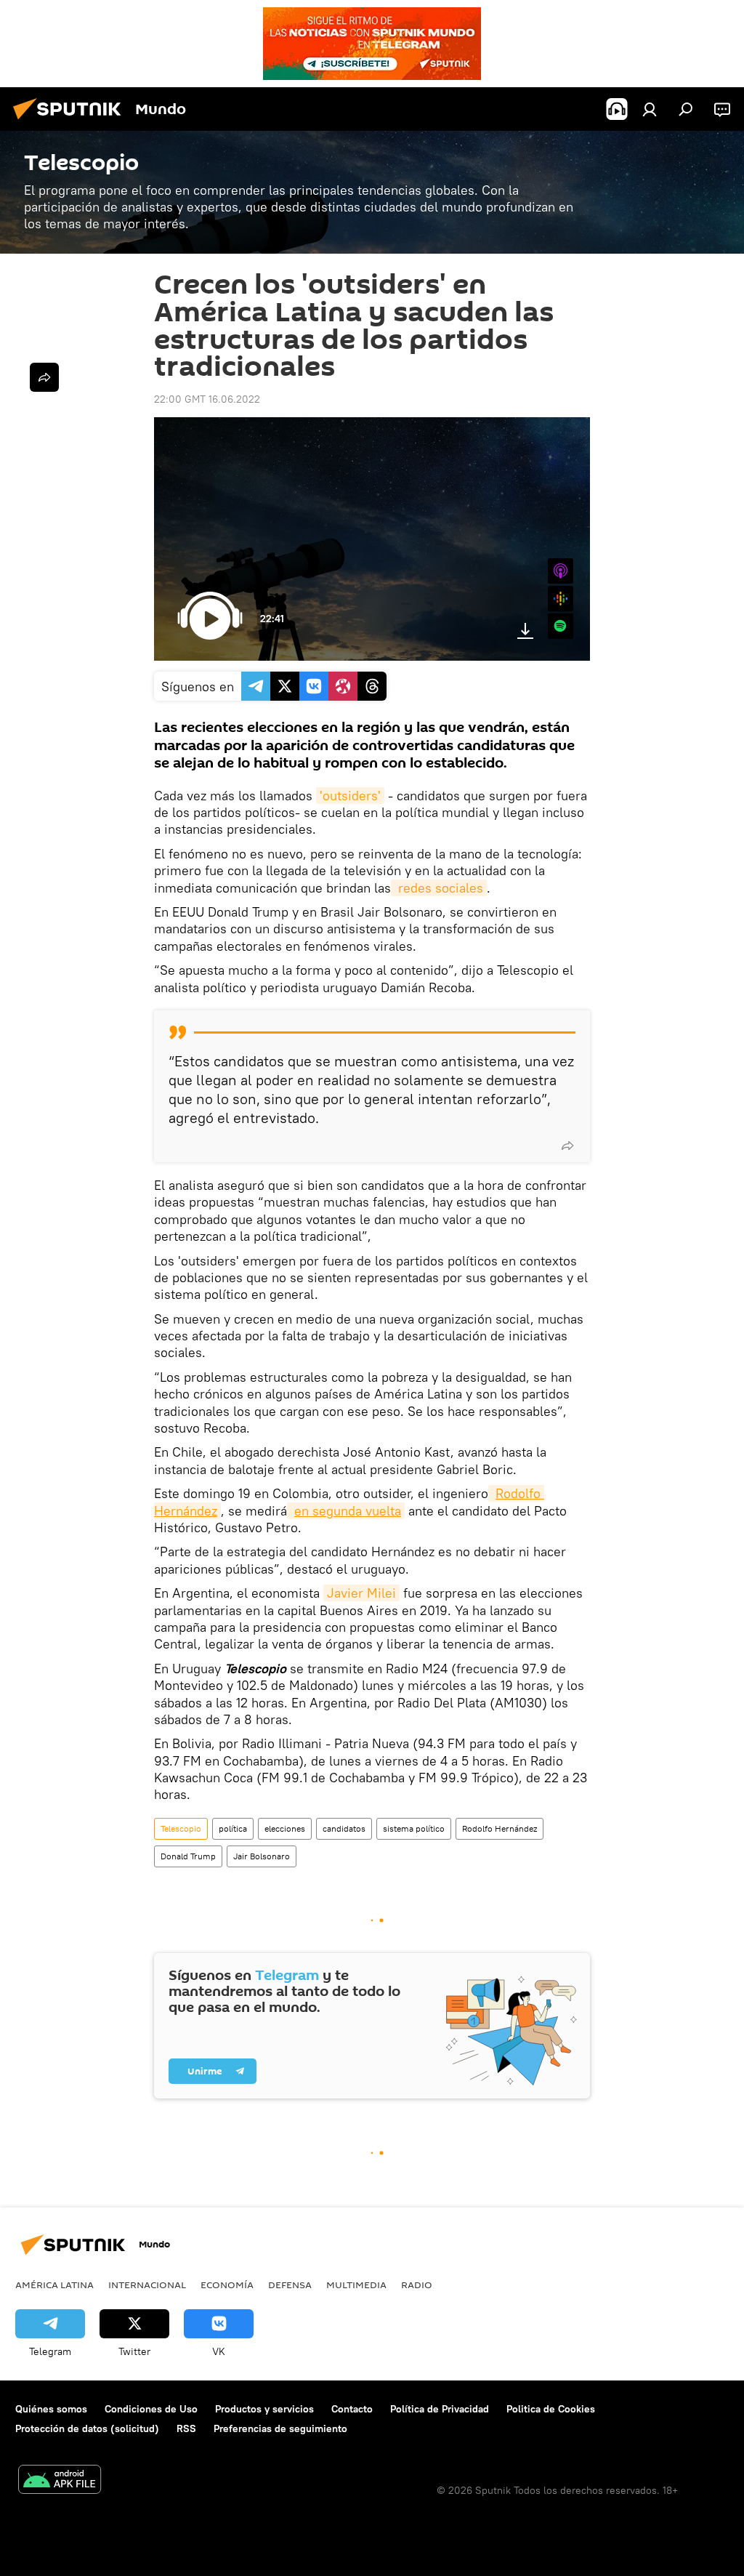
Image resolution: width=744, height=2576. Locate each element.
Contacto (352, 2409)
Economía (227, 2285)
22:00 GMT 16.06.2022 (207, 399)
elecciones (285, 1828)
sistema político (414, 1828)
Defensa (290, 2285)
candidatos (344, 1828)
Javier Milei (361, 1593)
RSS (186, 2428)
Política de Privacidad (440, 2409)
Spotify (561, 626)
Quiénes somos (51, 2409)
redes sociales (439, 888)
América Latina (54, 2285)
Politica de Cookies (551, 2409)
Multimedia (356, 2285)
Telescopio (181, 1828)
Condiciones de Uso (151, 2409)
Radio (417, 2285)
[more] (567, 1146)
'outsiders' (350, 796)
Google (561, 599)
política (233, 1828)
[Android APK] (60, 2481)
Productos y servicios (264, 2409)
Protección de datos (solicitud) (87, 2428)
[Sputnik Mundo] (71, 121)
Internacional (147, 2285)
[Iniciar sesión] (650, 109)
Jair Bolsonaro (262, 1856)
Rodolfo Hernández (500, 1828)
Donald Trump (188, 1856)
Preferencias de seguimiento (280, 2428)
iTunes (561, 571)
